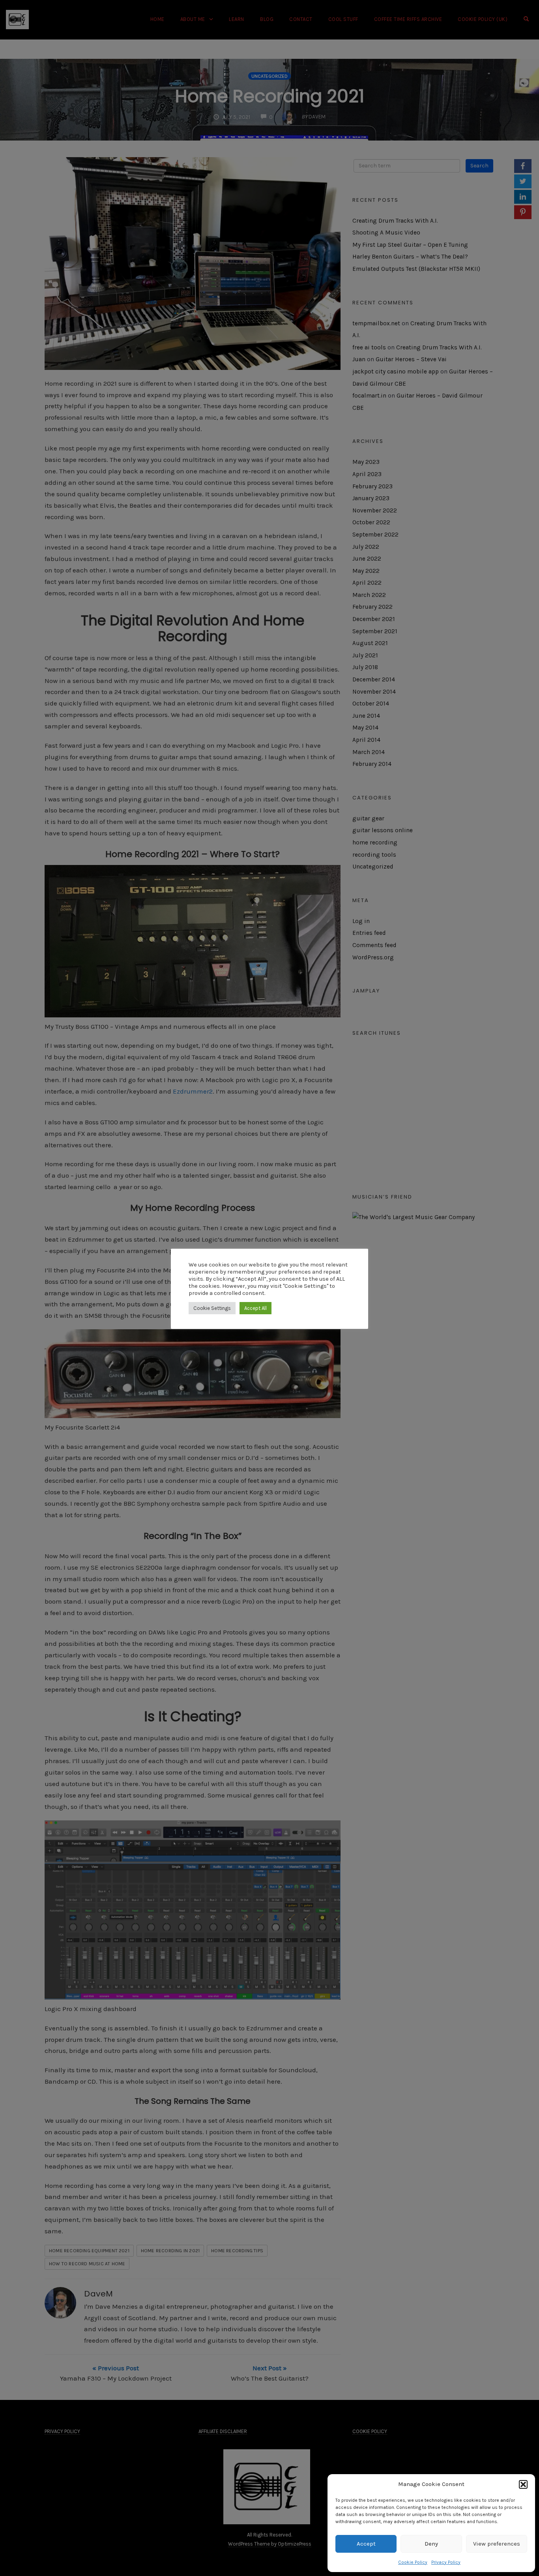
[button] (523, 2484)
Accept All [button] (255, 1308)
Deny (431, 2544)
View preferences (497, 2544)
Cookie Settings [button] (212, 1308)
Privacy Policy (446, 2562)
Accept (366, 2544)
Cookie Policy (413, 2562)
